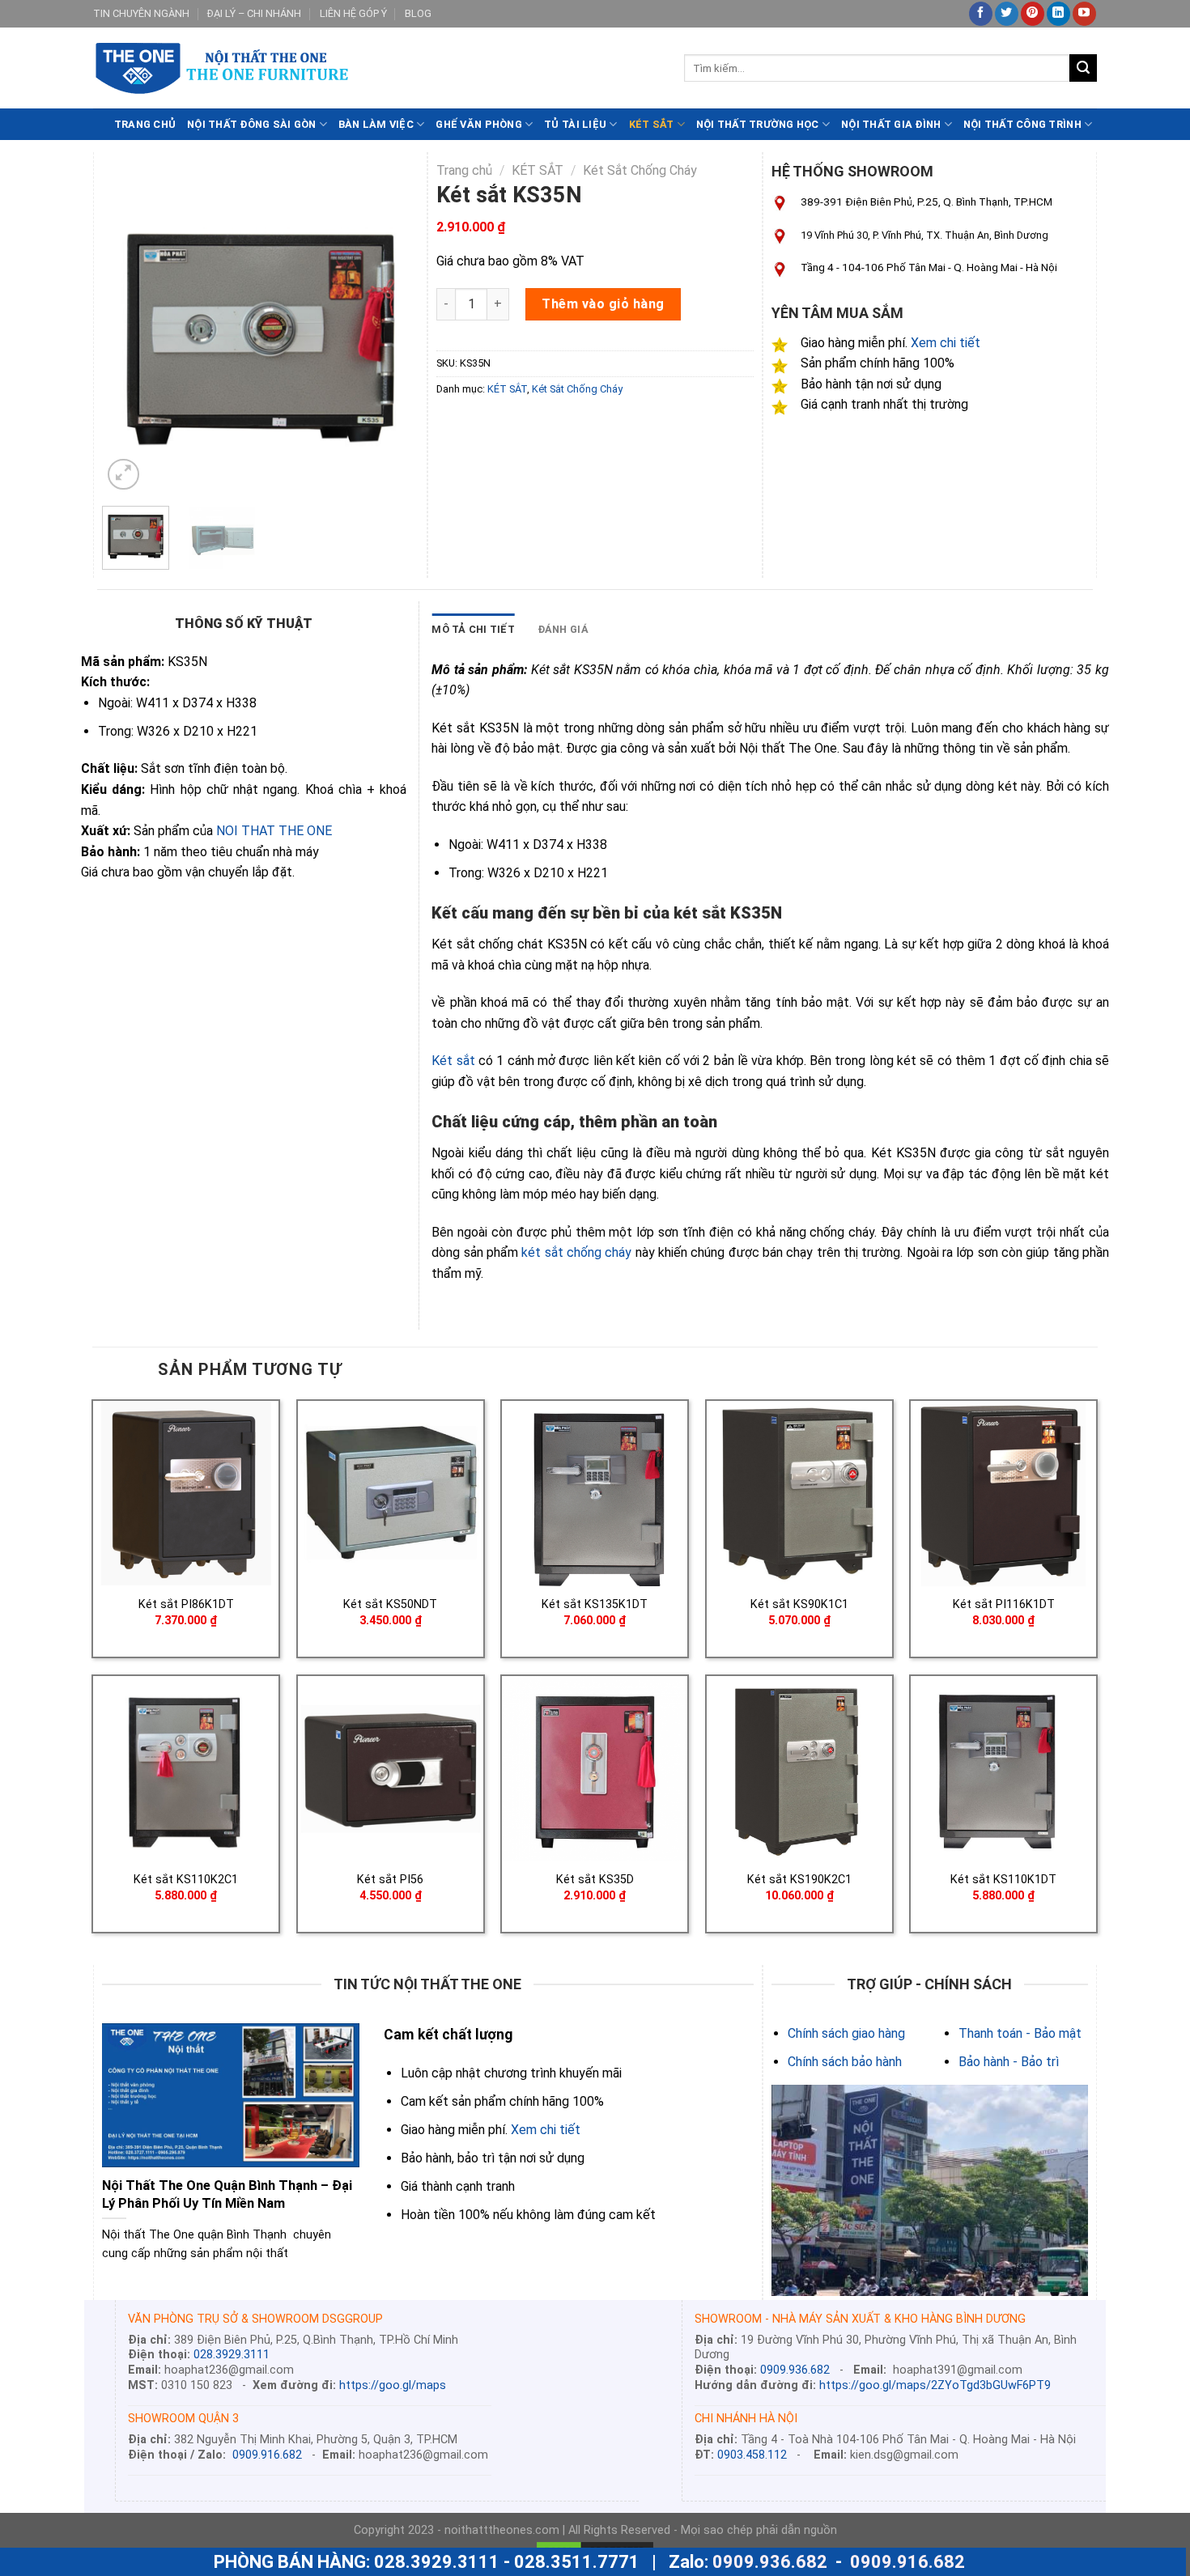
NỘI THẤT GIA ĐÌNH (891, 124)
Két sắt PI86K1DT (186, 1604)
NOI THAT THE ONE (274, 831)
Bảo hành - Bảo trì (1009, 2062)
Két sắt (453, 1061)
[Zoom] (123, 475)
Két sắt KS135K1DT (595, 1604)
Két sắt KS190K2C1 (799, 1880)
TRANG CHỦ (145, 124)
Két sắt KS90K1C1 (799, 1604)
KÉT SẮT (652, 124)
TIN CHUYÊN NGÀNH (141, 13)
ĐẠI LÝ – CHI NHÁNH (254, 13)
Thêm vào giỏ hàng (603, 304)
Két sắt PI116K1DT (1004, 1604)
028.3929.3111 (232, 2355)
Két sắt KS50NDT (390, 1604)
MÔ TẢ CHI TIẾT (473, 629)
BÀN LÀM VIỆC (376, 124)
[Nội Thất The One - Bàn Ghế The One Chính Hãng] (376, 68)
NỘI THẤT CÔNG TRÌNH (1022, 124)
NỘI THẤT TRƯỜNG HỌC (758, 124)
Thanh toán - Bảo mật (1020, 2033)
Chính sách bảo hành (845, 2062)
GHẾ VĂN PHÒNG (478, 124)
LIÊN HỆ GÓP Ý (353, 13)
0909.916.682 (267, 2455)
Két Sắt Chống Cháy (640, 170)
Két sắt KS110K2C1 (186, 1880)
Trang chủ (464, 170)
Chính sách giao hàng (846, 2033)
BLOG (418, 13)
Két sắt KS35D (595, 1880)
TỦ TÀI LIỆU (575, 124)
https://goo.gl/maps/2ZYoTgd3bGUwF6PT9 (935, 2385)
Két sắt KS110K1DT (1003, 1880)
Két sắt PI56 (390, 1880)
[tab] (473, 630)
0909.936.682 (795, 2370)
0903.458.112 (752, 2455)
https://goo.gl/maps (393, 2385)
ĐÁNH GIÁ (563, 629)
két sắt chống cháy (576, 1252)
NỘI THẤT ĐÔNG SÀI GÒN (251, 124)
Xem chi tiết (946, 343)
